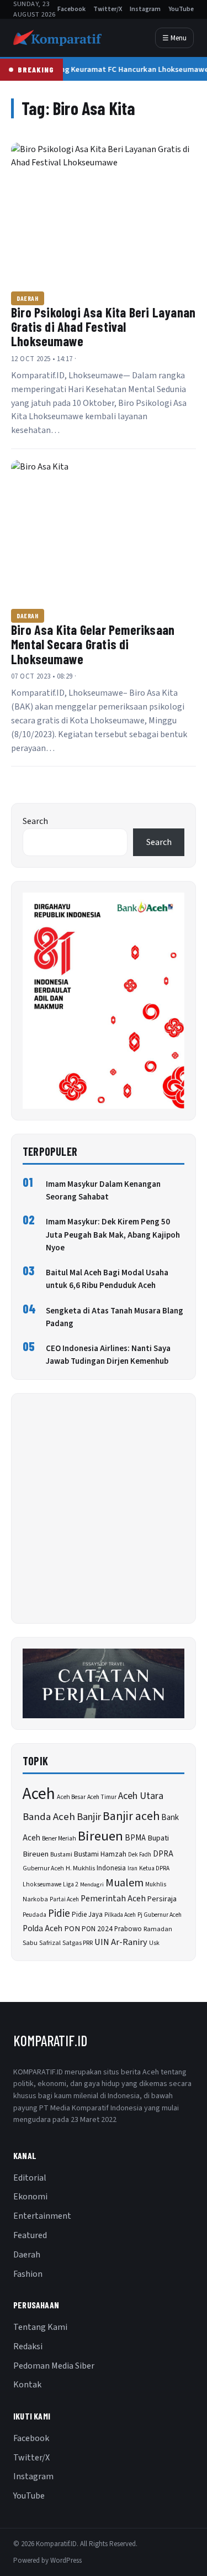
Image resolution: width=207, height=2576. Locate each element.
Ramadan (158, 1929)
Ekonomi (30, 2197)
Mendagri (92, 1884)
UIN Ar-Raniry (121, 1942)
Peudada (34, 1915)
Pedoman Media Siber (54, 2366)
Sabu (30, 1943)
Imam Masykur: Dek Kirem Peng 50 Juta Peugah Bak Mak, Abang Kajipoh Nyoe (113, 1235)
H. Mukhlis (80, 1868)
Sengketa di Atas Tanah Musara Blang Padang (115, 1317)
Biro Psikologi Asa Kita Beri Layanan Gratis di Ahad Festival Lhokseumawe (103, 327)
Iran (132, 1868)
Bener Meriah (59, 1839)
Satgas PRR (78, 1943)
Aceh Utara (141, 1796)
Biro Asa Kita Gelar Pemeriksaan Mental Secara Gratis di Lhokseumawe (93, 644)
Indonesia (111, 1868)
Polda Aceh (43, 1928)
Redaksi (28, 2346)
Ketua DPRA (154, 1868)
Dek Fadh (140, 1855)
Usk (154, 1943)
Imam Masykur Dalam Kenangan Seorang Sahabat (103, 1191)
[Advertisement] (104, 1508)
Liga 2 (71, 1884)
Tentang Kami (40, 2327)
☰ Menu (174, 38)
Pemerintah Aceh (113, 1899)
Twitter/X (108, 9)
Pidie (59, 1914)
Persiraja (162, 1899)
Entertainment (42, 2216)
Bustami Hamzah (100, 1854)
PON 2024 (97, 1929)
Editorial (30, 2178)
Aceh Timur (102, 1797)
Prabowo (128, 1929)
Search (35, 821)
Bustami (61, 1855)
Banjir (89, 1817)
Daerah (28, 298)
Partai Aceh (64, 1899)
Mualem (124, 1883)
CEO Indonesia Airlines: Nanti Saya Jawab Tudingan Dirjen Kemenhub (108, 1355)
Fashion (28, 2274)
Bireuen (100, 1836)
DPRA (163, 1854)
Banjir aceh (131, 1816)
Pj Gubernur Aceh (160, 1915)
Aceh (39, 1794)
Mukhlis (156, 1884)
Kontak (27, 2385)
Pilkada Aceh (120, 1915)
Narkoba (35, 1899)
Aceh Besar (71, 1797)
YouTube (181, 9)
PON (72, 1929)
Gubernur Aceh (43, 1868)
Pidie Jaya (87, 1915)
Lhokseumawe (42, 1884)
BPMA (135, 1838)
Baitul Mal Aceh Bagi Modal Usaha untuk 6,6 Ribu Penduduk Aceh (107, 1279)
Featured (30, 2235)
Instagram (145, 9)
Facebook (71, 9)
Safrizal (50, 1943)
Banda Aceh (49, 1817)
